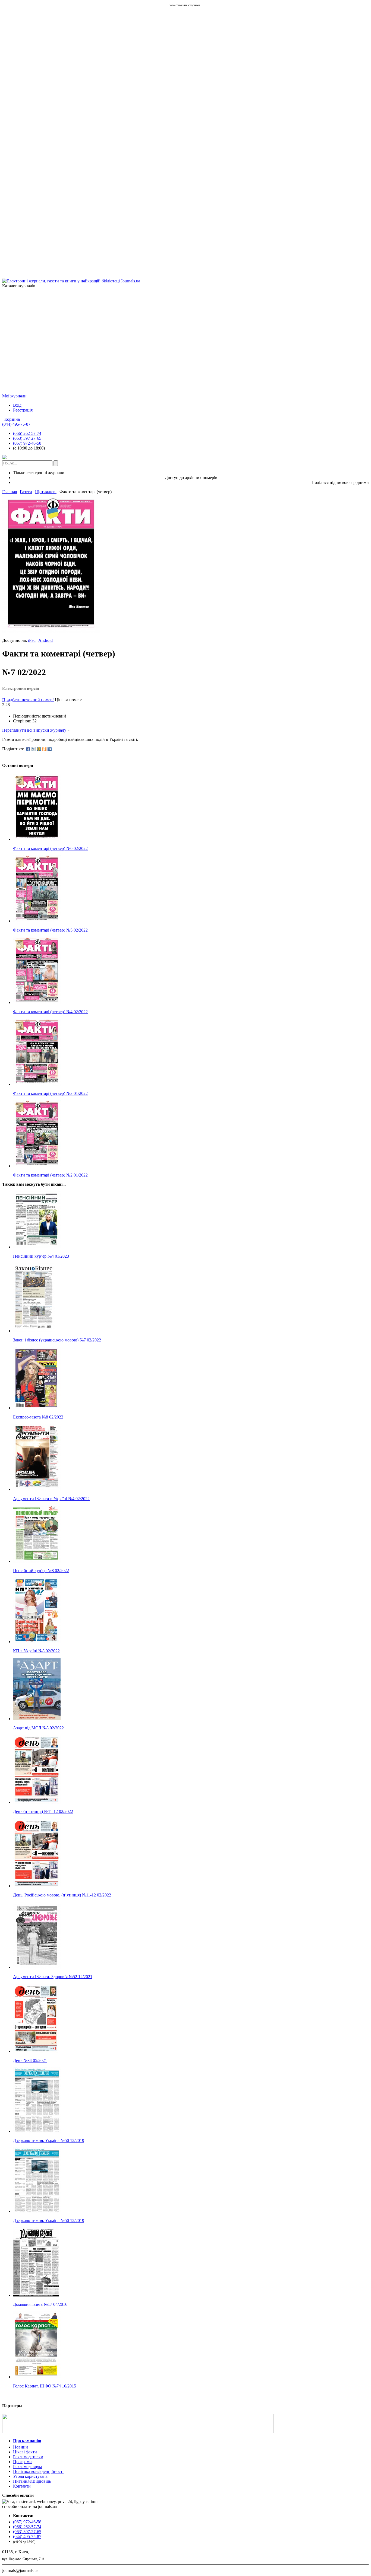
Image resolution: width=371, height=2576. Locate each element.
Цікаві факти (25, 2452)
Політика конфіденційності (38, 2471)
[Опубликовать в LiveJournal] (33, 749)
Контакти (22, 2486)
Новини (21, 2447)
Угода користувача (30, 2476)
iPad (32, 640)
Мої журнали (14, 396)
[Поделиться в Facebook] (28, 749)
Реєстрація (23, 410)
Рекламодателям (28, 2457)
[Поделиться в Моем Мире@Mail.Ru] (39, 749)
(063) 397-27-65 (27, 438)
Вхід (17, 405)
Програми (22, 2462)
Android (45, 640)
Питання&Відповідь (32, 2481)
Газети (26, 492)
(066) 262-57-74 (27, 433)
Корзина (12, 419)
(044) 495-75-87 (16, 424)
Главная (10, 492)
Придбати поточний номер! (28, 700)
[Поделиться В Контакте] (50, 749)
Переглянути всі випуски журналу (34, 730)
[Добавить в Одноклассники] (44, 749)
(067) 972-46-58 (27, 443)
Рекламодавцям (27, 2467)
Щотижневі (46, 492)
